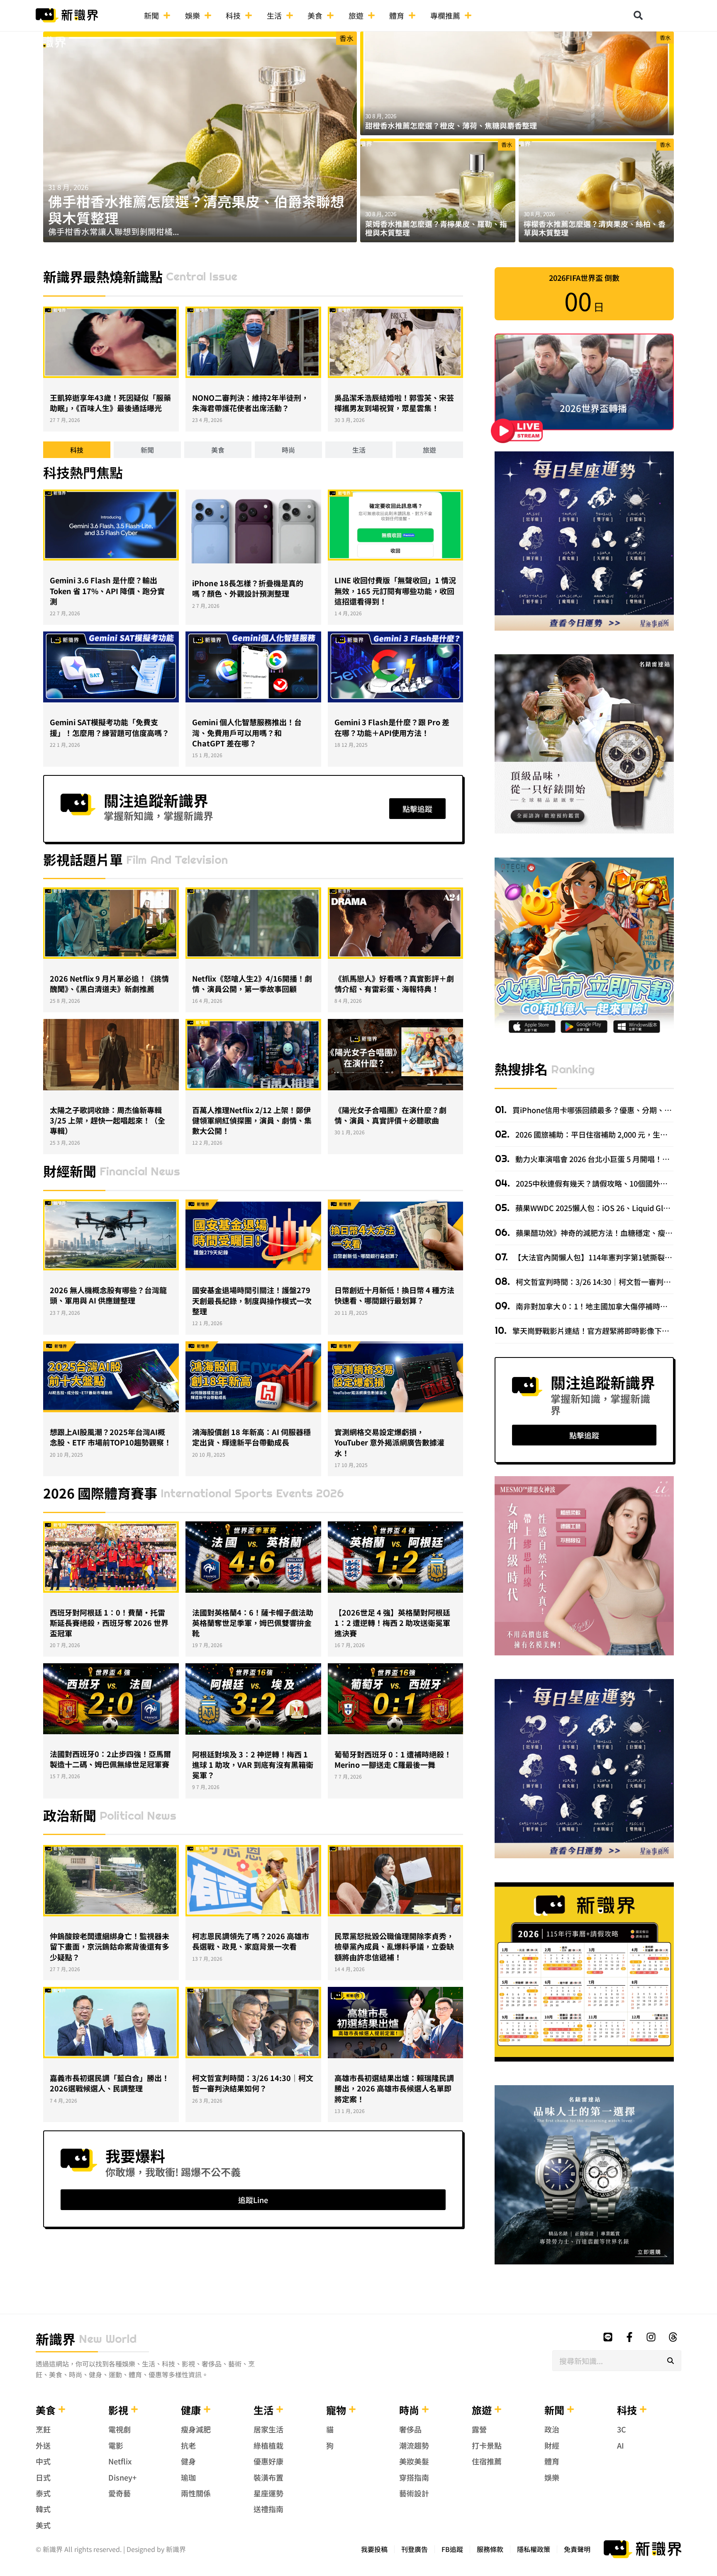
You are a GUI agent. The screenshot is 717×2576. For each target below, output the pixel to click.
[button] (638, 15)
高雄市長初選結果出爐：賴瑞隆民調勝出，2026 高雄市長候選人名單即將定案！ (394, 2088)
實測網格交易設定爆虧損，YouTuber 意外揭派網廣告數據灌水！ (389, 1442)
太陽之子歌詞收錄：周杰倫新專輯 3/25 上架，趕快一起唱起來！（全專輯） (107, 1120)
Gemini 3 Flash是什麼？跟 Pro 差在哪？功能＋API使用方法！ (392, 727)
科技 (233, 15)
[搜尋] (671, 2361)
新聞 (151, 15)
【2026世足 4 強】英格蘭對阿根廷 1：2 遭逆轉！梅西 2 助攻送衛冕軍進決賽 (392, 1623)
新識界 (56, 2339)
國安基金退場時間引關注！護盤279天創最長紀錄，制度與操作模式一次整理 (252, 1300)
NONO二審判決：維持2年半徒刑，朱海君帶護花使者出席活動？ (250, 403)
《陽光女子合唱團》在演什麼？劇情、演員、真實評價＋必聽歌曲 (390, 1115)
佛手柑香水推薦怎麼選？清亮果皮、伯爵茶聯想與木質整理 (196, 209)
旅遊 (356, 15)
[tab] (77, 450)
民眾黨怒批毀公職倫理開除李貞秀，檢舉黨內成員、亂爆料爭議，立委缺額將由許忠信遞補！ (394, 1946)
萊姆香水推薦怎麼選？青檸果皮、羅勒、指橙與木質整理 (436, 228)
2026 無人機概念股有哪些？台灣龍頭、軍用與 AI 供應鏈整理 (108, 1295)
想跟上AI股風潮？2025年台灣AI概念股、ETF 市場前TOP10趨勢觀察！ (111, 1437)
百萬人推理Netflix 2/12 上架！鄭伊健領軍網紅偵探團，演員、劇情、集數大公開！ (252, 1120)
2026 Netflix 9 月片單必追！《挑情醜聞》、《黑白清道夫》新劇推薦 (109, 983)
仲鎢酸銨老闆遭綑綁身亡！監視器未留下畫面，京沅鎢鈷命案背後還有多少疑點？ (110, 1946)
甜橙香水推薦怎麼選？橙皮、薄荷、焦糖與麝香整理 (451, 125)
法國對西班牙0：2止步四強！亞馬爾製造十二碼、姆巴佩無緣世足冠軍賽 (110, 1759)
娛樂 (193, 15)
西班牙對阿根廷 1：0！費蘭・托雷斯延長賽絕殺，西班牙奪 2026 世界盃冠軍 (109, 1623)
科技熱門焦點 (83, 472)
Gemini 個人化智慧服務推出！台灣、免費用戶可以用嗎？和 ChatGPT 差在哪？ (247, 732)
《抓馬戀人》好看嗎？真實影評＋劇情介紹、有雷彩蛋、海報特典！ (394, 983)
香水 (346, 38)
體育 (397, 15)
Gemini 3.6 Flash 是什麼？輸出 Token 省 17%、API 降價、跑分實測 (107, 590)
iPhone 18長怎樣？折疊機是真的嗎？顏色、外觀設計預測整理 (248, 588)
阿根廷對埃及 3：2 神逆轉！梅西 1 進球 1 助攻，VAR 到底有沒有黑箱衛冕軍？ (253, 1764)
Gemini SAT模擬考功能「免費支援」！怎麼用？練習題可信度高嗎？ (110, 727)
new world (108, 2339)
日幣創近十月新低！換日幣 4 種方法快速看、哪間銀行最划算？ (394, 1295)
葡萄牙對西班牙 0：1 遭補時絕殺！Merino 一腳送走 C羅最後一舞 (393, 1759)
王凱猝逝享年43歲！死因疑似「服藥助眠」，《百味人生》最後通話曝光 (110, 403)
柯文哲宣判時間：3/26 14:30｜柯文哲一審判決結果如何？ (253, 2083)
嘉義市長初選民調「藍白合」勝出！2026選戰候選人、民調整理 (110, 2083)
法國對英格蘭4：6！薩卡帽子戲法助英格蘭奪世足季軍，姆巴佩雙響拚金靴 (253, 1623)
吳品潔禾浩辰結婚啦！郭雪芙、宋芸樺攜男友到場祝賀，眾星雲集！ (394, 403)
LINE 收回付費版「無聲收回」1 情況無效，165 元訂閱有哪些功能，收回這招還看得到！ (395, 590)
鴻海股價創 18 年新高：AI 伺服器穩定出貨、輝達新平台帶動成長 (251, 1437)
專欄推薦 (445, 15)
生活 (274, 15)
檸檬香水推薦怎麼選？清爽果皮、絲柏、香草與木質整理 (595, 228)
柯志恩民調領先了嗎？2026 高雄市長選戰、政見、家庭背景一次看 (251, 1941)
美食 (315, 15)
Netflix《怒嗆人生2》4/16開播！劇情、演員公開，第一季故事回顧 (252, 983)
